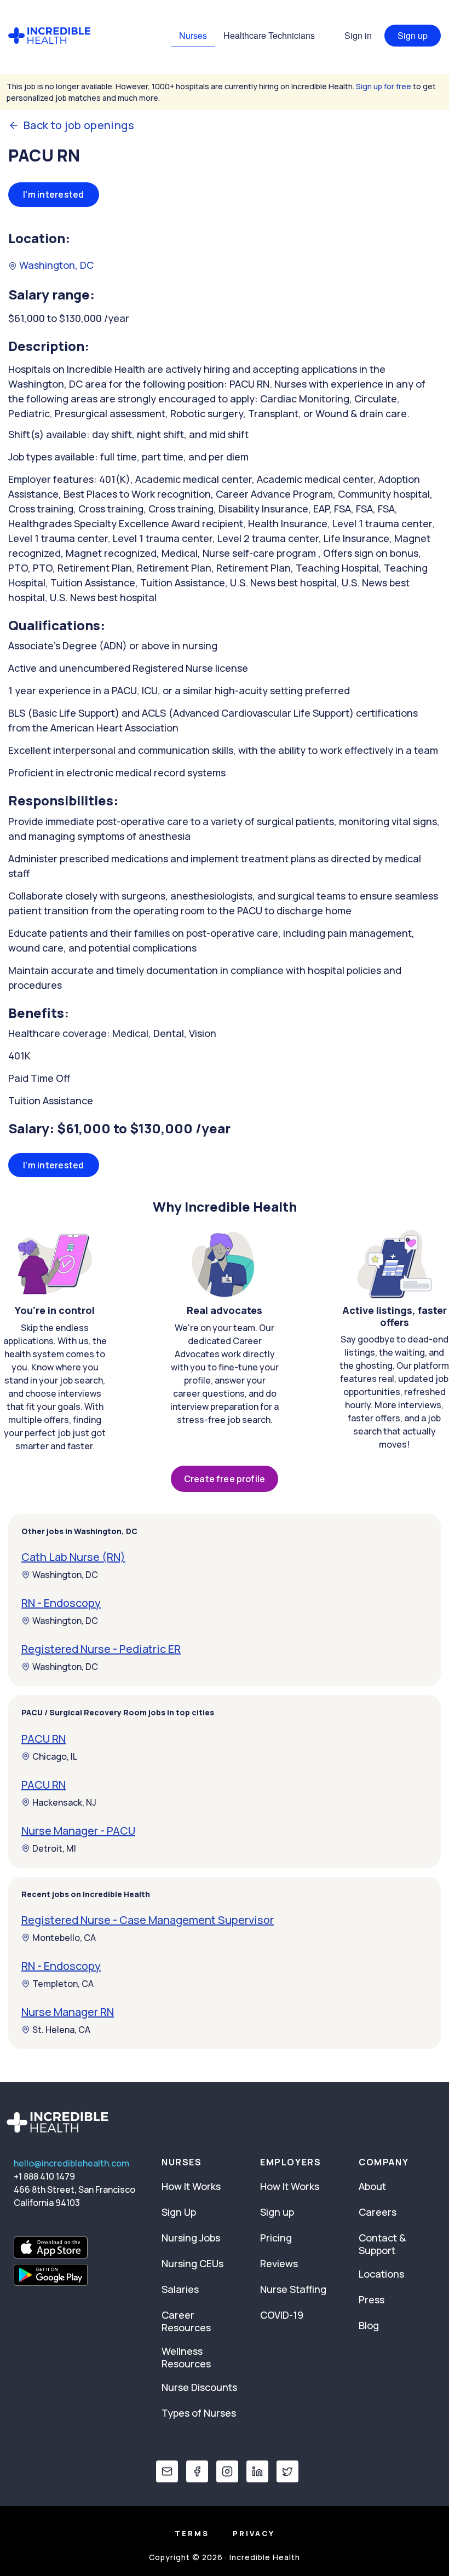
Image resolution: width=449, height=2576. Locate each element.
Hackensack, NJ (64, 1802)
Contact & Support (382, 2244)
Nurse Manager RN (68, 2012)
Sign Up (179, 2212)
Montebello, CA (64, 1938)
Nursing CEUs (192, 2263)
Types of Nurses (199, 2413)
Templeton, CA (63, 1984)
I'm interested (54, 194)
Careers (378, 2212)
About (372, 2186)
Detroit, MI (54, 1848)
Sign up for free (384, 86)
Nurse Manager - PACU (78, 1831)
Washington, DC (55, 265)
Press (372, 2300)
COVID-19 (282, 2315)
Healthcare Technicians (269, 35)
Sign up (413, 35)
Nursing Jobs (191, 2238)
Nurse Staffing (293, 2289)
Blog (369, 2325)
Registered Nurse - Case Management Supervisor (148, 1920)
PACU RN (44, 1739)
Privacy (254, 2533)
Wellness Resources (186, 2357)
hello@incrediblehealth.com (71, 2163)
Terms (192, 2533)
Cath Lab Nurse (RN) (73, 1557)
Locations (381, 2274)
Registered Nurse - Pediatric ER (101, 1649)
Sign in (358, 35)
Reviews (279, 2263)
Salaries (180, 2289)
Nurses (193, 35)
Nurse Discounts (199, 2387)
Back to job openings (79, 125)
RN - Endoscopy (61, 1603)
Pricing (276, 2238)
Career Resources (186, 2321)
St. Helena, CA (61, 2030)
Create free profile (225, 1479)
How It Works (191, 2186)
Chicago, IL (55, 1756)
